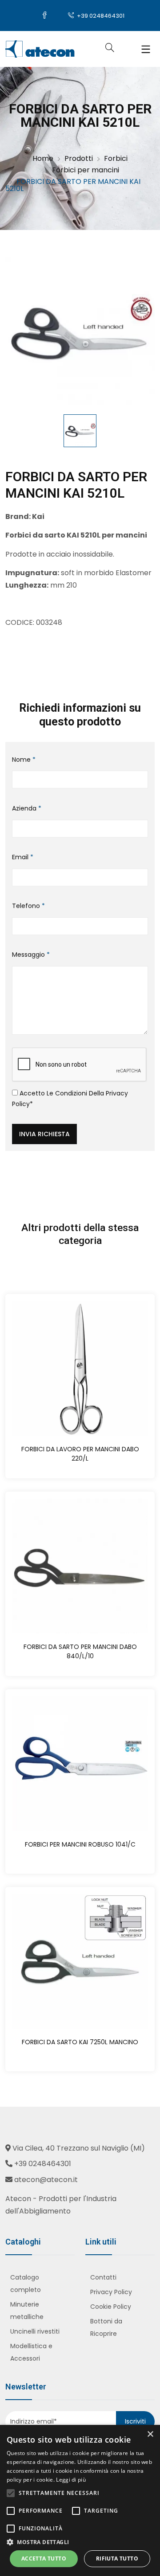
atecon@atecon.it (46, 2180)
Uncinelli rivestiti (35, 2331)
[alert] (80, 2500)
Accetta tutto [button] (44, 2558)
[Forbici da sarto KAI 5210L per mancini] (80, 331)
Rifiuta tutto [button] (117, 2558)
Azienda (27, 808)
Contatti (103, 2277)
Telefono (28, 906)
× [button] (150, 2434)
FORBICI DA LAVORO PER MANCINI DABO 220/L (80, 1454)
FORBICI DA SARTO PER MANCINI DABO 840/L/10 (80, 1651)
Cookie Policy (111, 2307)
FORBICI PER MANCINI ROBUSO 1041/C (80, 1844)
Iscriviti (135, 2421)
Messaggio (31, 955)
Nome (24, 760)
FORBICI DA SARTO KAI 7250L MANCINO (80, 2042)
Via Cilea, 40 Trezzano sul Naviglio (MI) (79, 2148)
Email (23, 857)
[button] (80, 2542)
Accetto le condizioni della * (70, 1099)
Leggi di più (71, 2480)
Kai (38, 516)
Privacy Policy (111, 2292)
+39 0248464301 (100, 16)
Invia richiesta (44, 1134)
